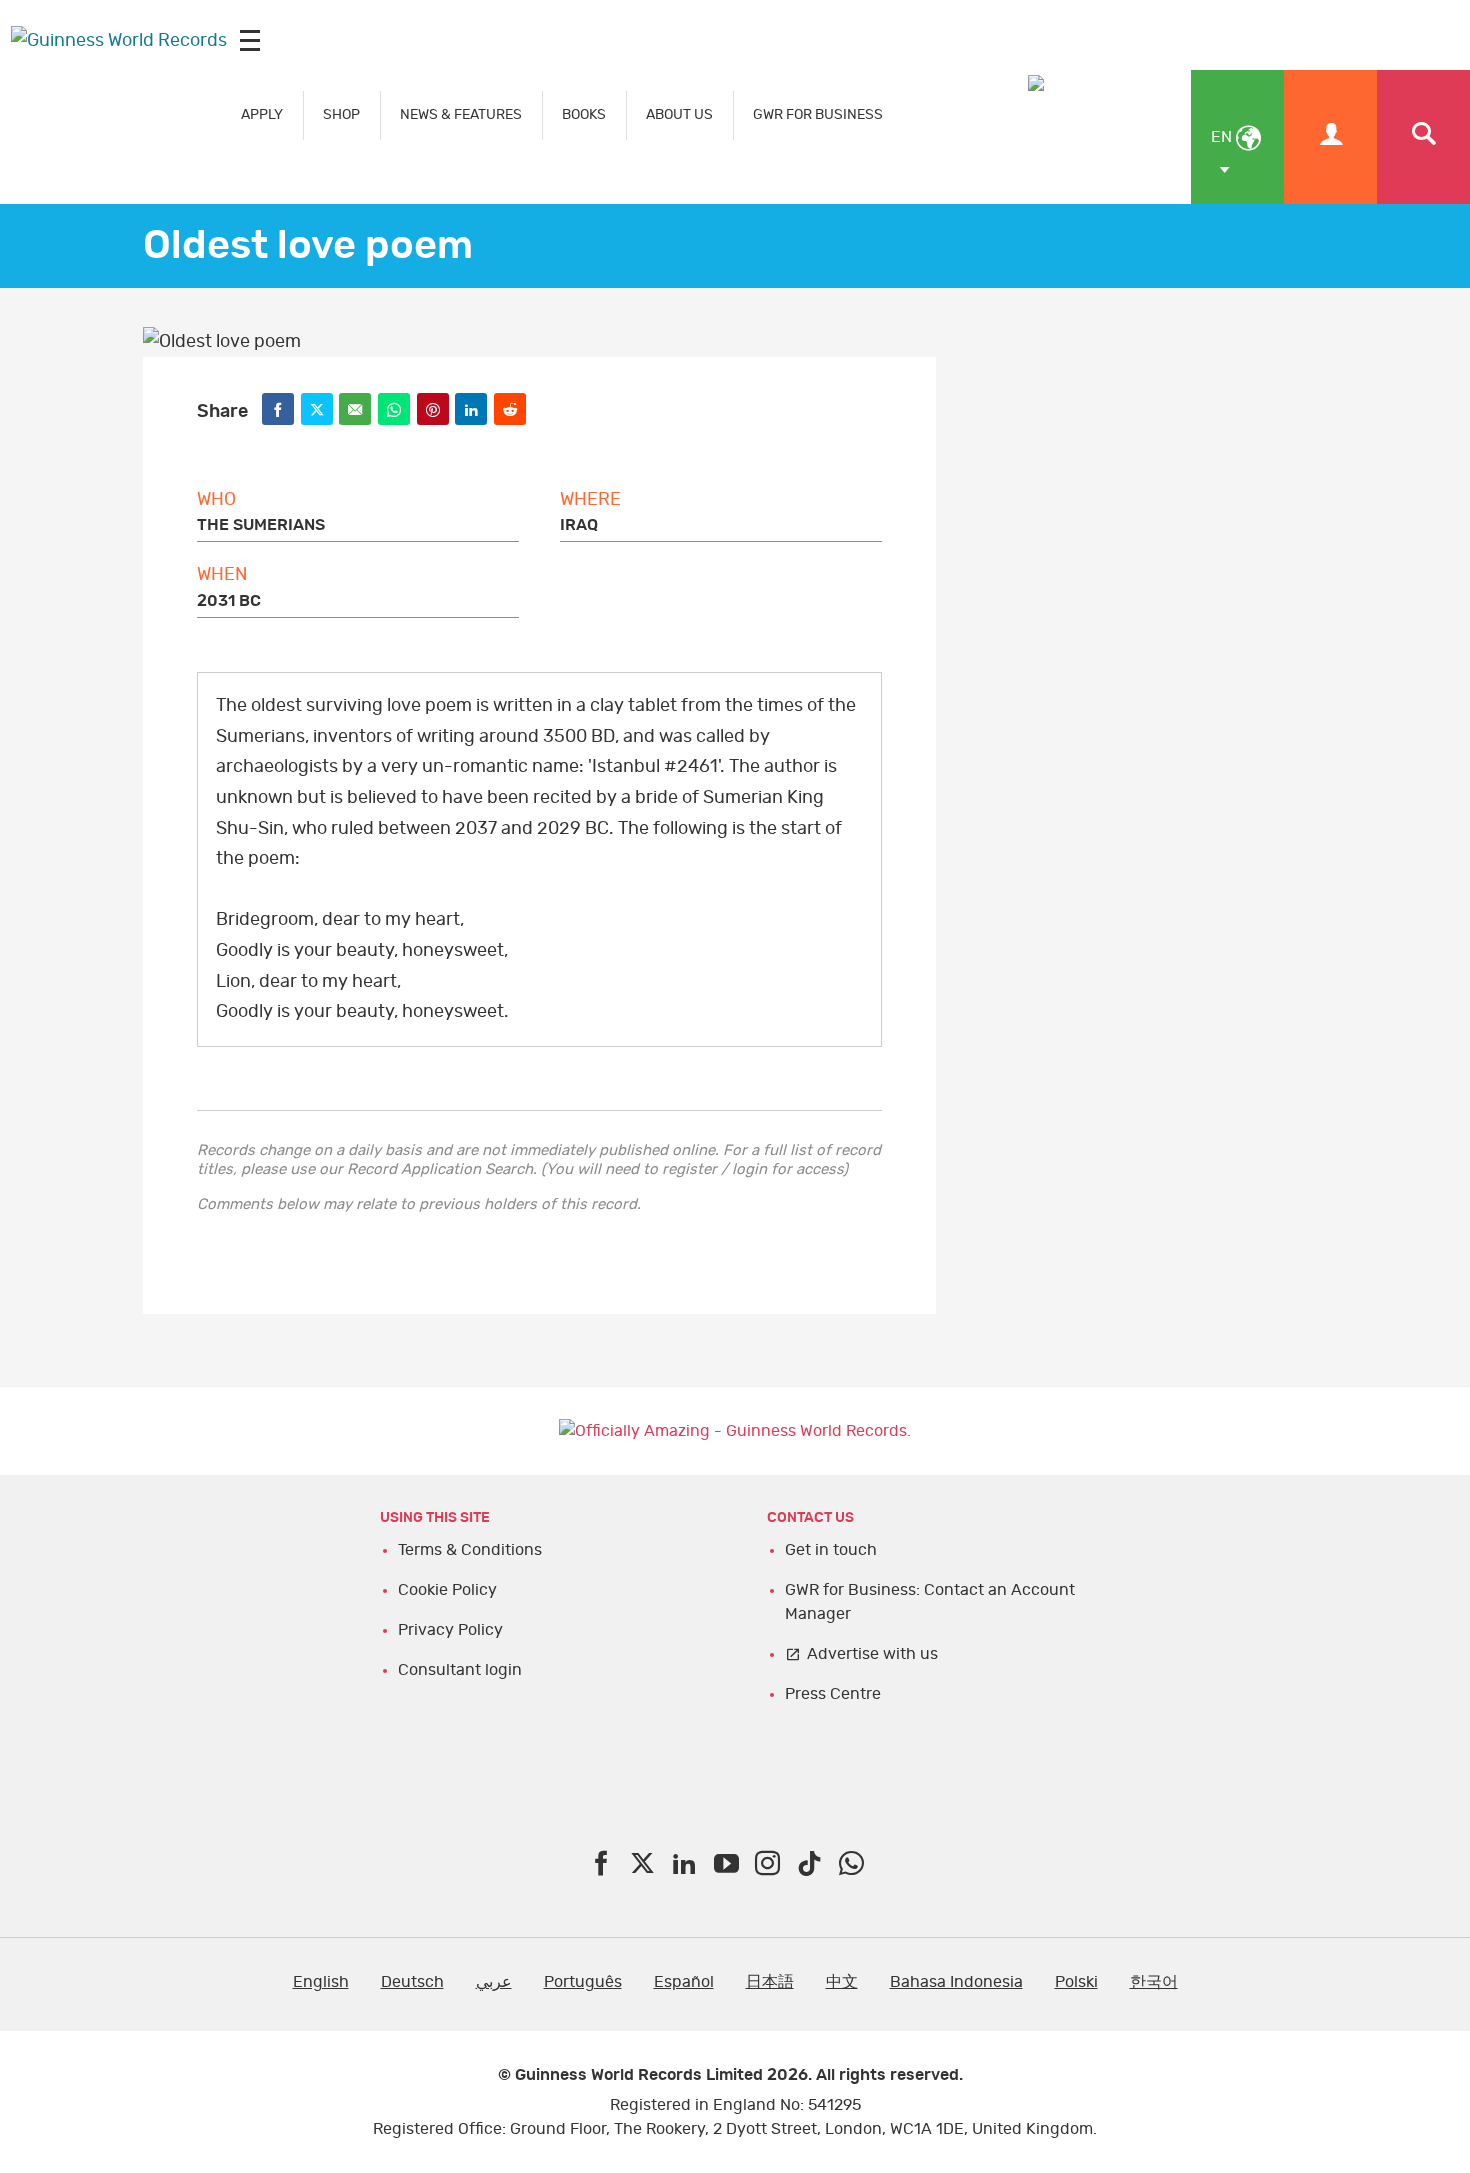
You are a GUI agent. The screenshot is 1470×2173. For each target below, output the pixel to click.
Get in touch (831, 1550)
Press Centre (833, 1694)
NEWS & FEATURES (461, 114)
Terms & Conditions (470, 1550)
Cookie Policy (447, 1590)
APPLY (262, 114)
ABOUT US (679, 114)
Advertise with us (872, 1654)
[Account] (1330, 137)
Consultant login (460, 1670)
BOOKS (584, 114)
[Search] (1423, 137)
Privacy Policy (450, 1630)
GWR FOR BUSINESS (818, 114)
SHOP (341, 114)
